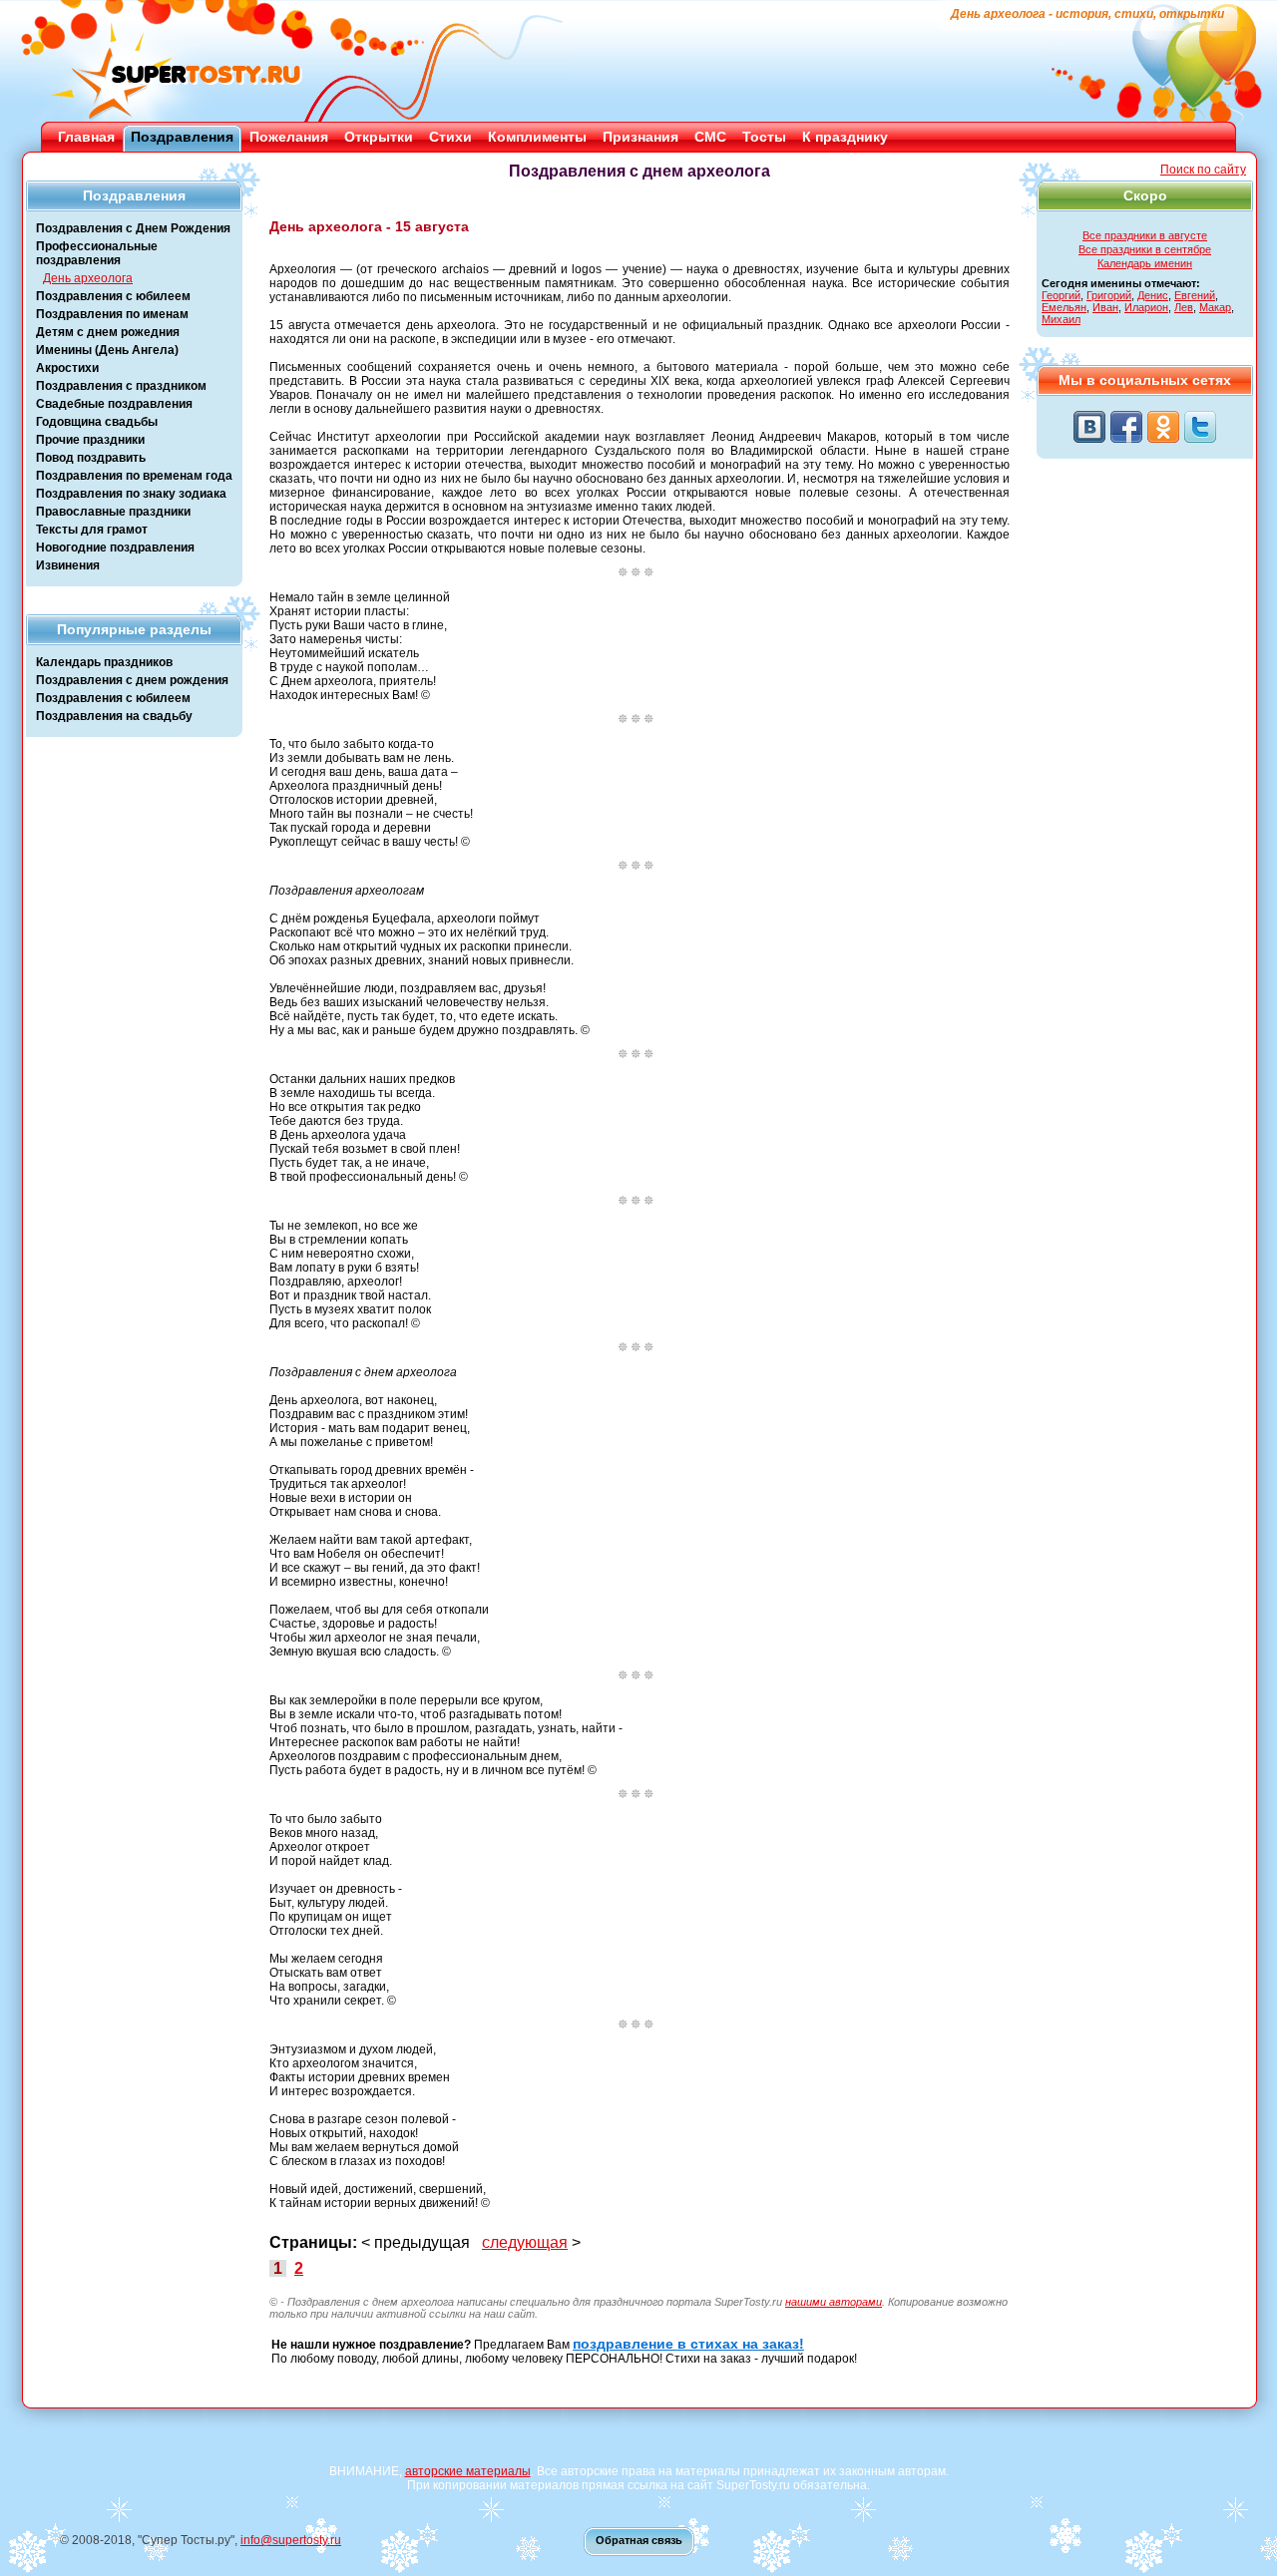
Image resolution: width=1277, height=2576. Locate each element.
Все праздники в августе (1145, 235)
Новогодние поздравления (115, 548)
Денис (1153, 295)
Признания (640, 137)
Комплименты (537, 137)
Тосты (764, 137)
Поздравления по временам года (134, 476)
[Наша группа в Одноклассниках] (1163, 427)
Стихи (450, 137)
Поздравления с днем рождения (132, 680)
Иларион (1146, 307)
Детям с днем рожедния (108, 332)
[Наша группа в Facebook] (1126, 427)
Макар (1215, 307)
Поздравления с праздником (121, 386)
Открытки (379, 137)
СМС (710, 137)
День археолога (88, 278)
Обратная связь (639, 2540)
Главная (86, 137)
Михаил (1061, 319)
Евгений (1195, 295)
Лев (1184, 307)
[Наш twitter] (1200, 427)
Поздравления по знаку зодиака (131, 494)
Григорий (1109, 295)
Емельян (1064, 307)
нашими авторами (834, 2302)
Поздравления (182, 137)
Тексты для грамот (92, 530)
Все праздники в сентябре (1145, 249)
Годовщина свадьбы (97, 422)
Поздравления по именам (112, 314)
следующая (525, 2242)
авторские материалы (468, 2471)
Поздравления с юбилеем (113, 296)
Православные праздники (113, 512)
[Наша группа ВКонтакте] (1089, 427)
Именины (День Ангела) (107, 350)
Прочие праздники (90, 440)
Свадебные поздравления (114, 404)
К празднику (845, 137)
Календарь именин (1145, 263)
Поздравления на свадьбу (114, 716)
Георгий (1061, 295)
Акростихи (67, 368)
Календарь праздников (104, 662)
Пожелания (289, 137)
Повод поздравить (91, 458)
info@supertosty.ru (291, 2540)
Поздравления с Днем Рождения (133, 228)
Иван (1105, 307)
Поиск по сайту (1203, 170)
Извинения (68, 565)
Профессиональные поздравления (97, 253)
